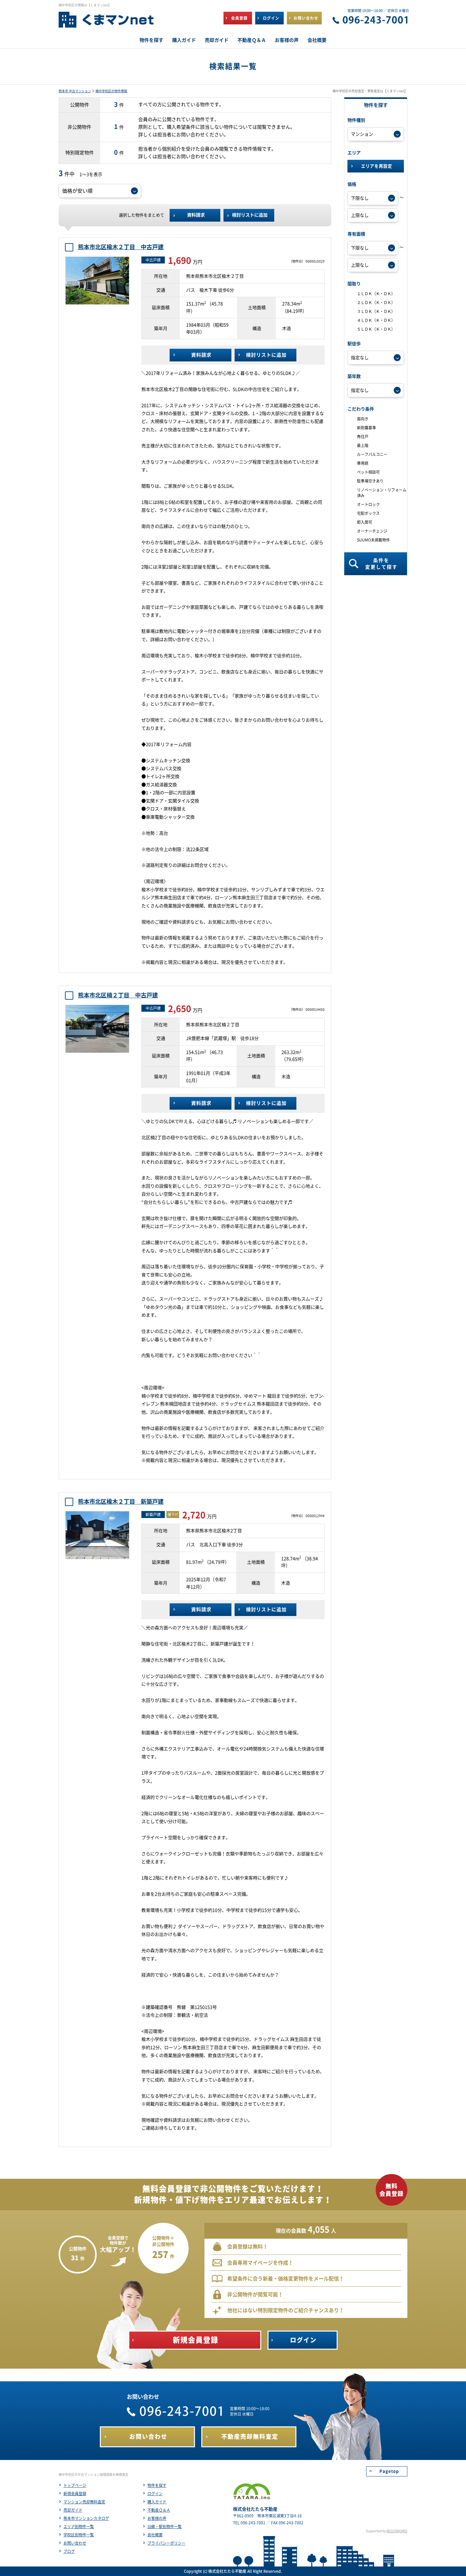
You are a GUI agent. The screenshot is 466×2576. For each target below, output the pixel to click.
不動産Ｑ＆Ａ (159, 2510)
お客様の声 (157, 2518)
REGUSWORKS (397, 2531)
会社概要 (155, 2535)
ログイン (155, 2494)
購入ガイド (157, 2502)
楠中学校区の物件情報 (111, 91)
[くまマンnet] (106, 23)
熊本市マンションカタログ (86, 2518)
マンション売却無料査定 (84, 2502)
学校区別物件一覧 (79, 2535)
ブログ (69, 2551)
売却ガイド (73, 2510)
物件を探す (157, 2485)
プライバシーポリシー (166, 2543)
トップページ (75, 2485)
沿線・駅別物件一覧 (165, 2527)
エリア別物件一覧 (79, 2527)
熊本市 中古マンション (75, 91)
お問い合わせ (75, 2543)
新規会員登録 (75, 2494)
